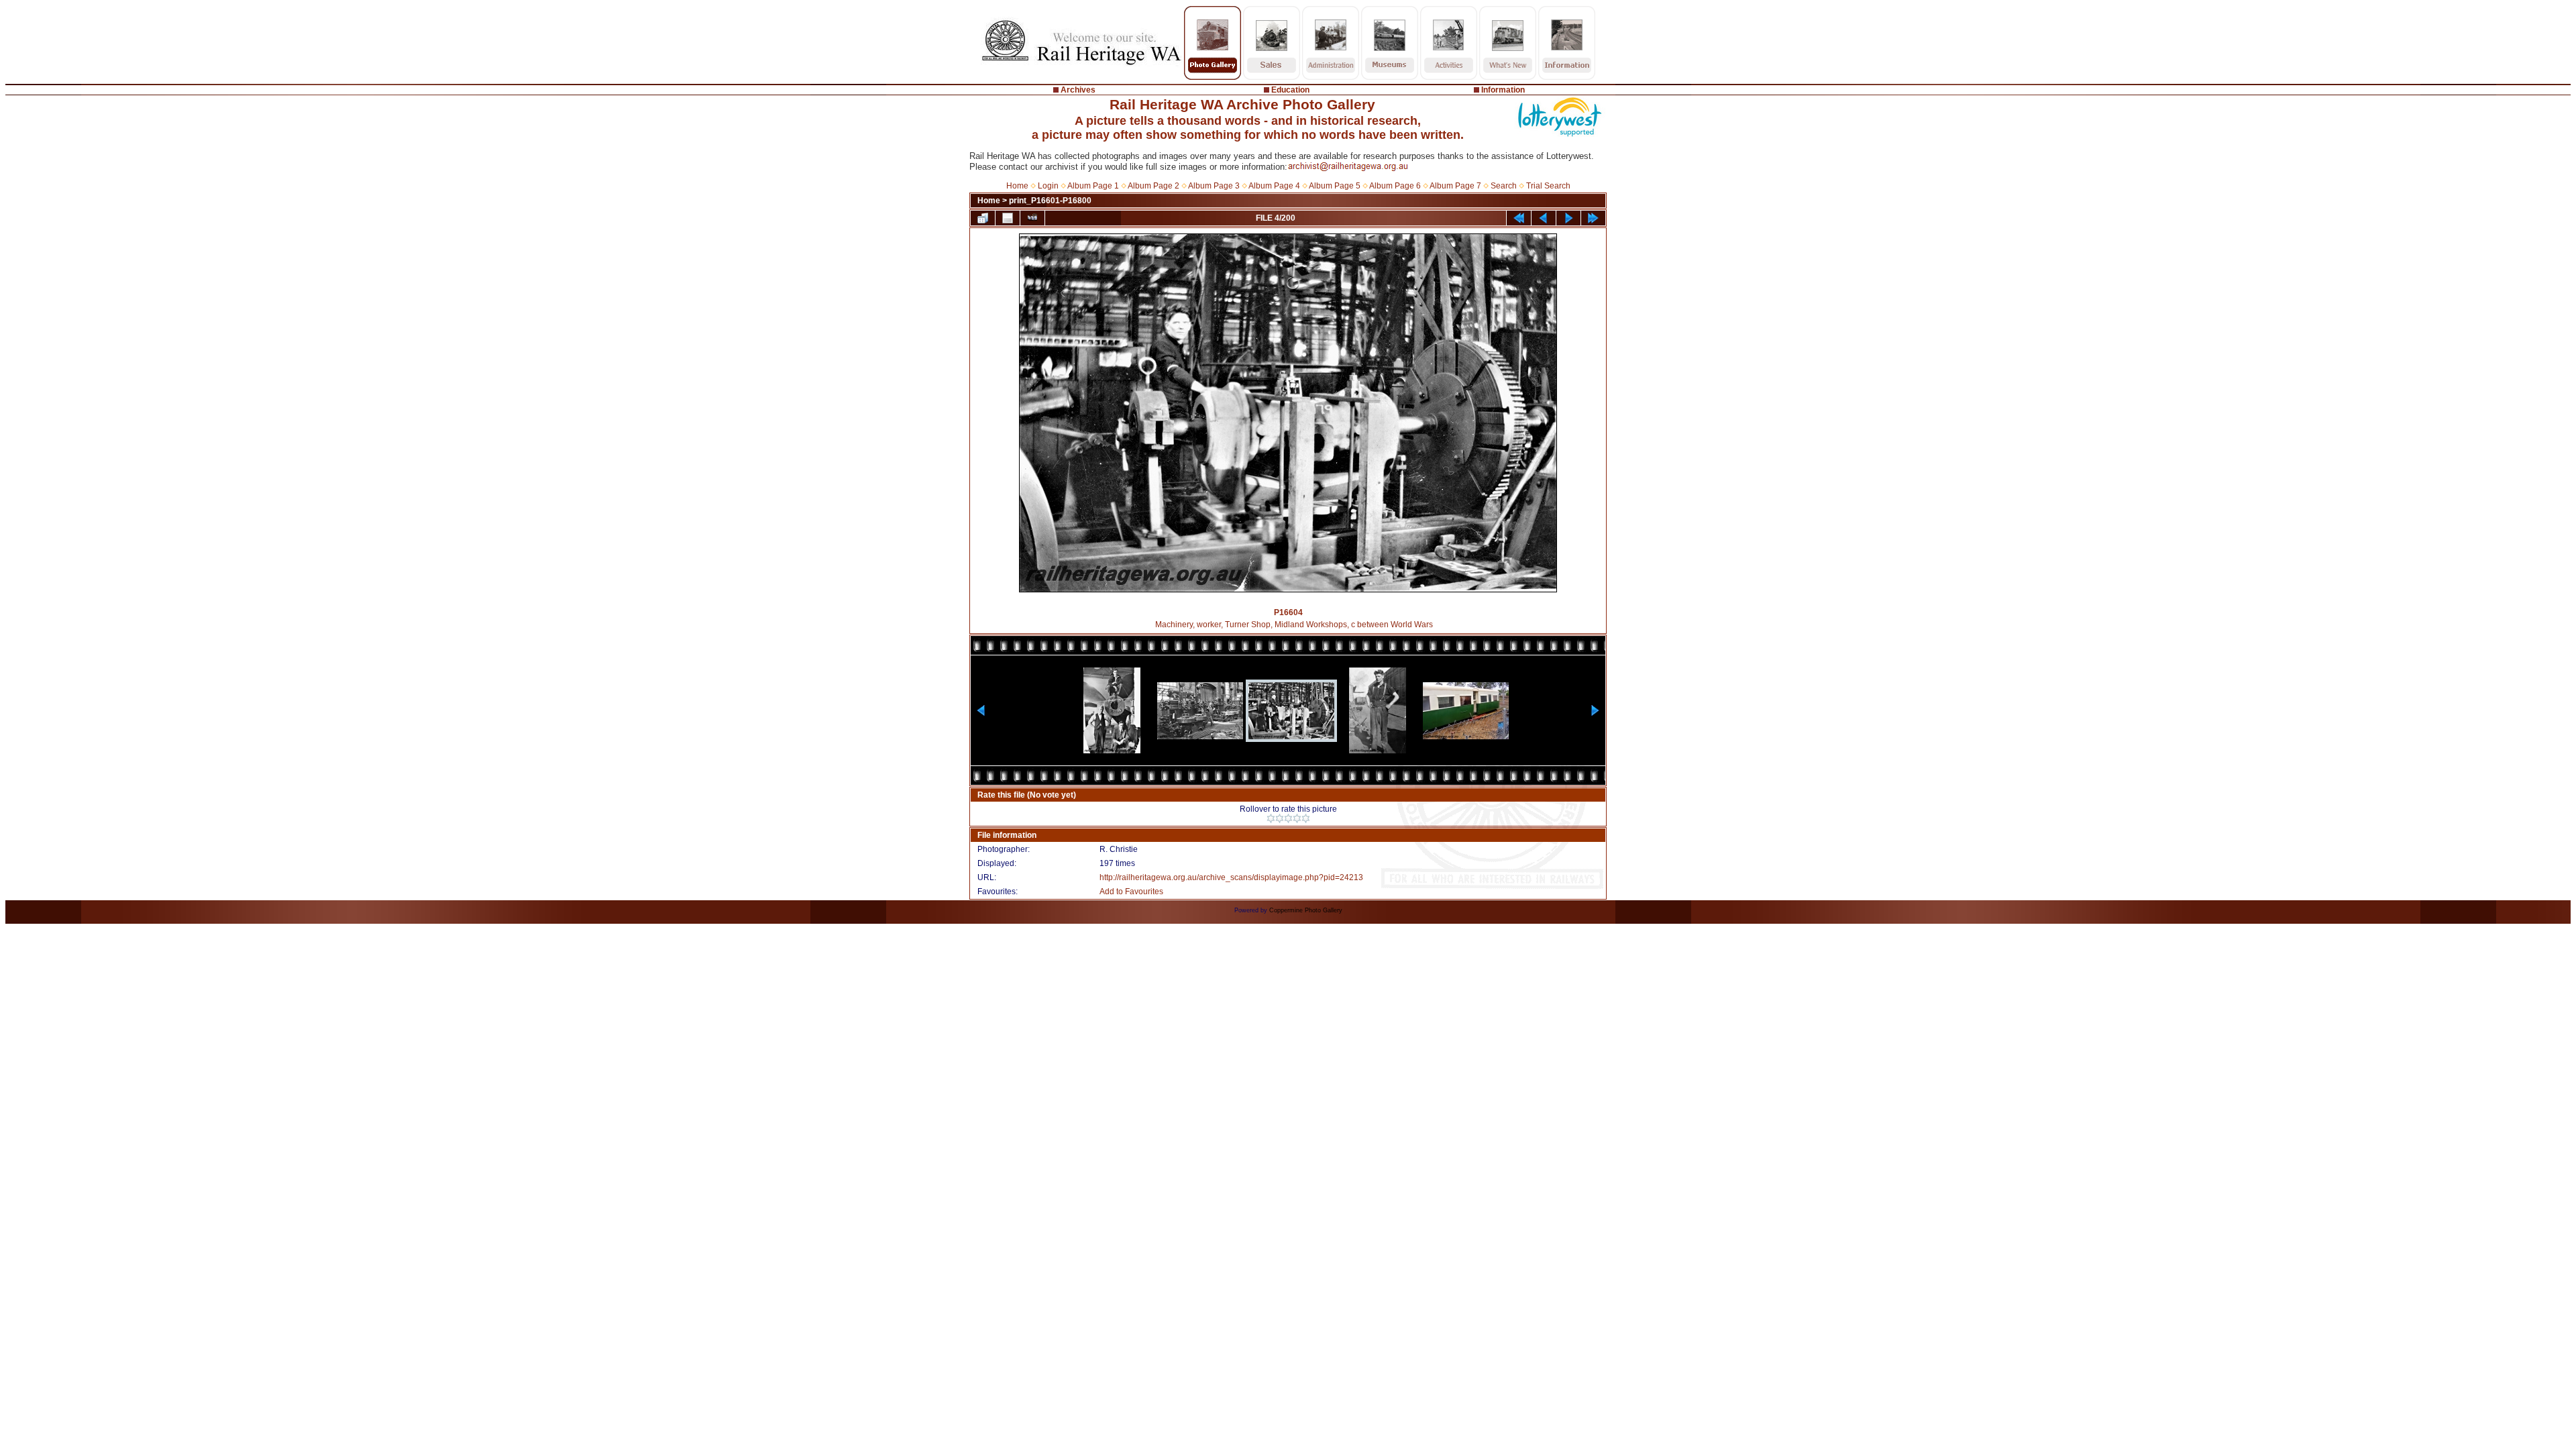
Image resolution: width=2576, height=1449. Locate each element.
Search (1504, 186)
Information (1503, 90)
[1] (1271, 818)
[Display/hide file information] (1008, 218)
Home (1017, 186)
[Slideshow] (1032, 218)
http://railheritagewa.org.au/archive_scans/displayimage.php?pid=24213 (1231, 877)
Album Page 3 (1214, 186)
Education (1290, 90)
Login (1048, 186)
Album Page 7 (1455, 186)
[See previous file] (1544, 218)
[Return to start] (1519, 218)
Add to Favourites (1131, 892)
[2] (1280, 818)
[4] (1297, 818)
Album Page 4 (1274, 186)
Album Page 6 (1395, 186)
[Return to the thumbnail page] (983, 218)
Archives (1078, 90)
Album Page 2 (1153, 186)
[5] (1306, 818)
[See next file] (1568, 218)
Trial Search (1548, 186)
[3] (1288, 818)
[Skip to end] (1593, 218)
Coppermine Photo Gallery (1306, 910)
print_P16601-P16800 (1050, 201)
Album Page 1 (1093, 186)
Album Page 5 (1335, 186)
